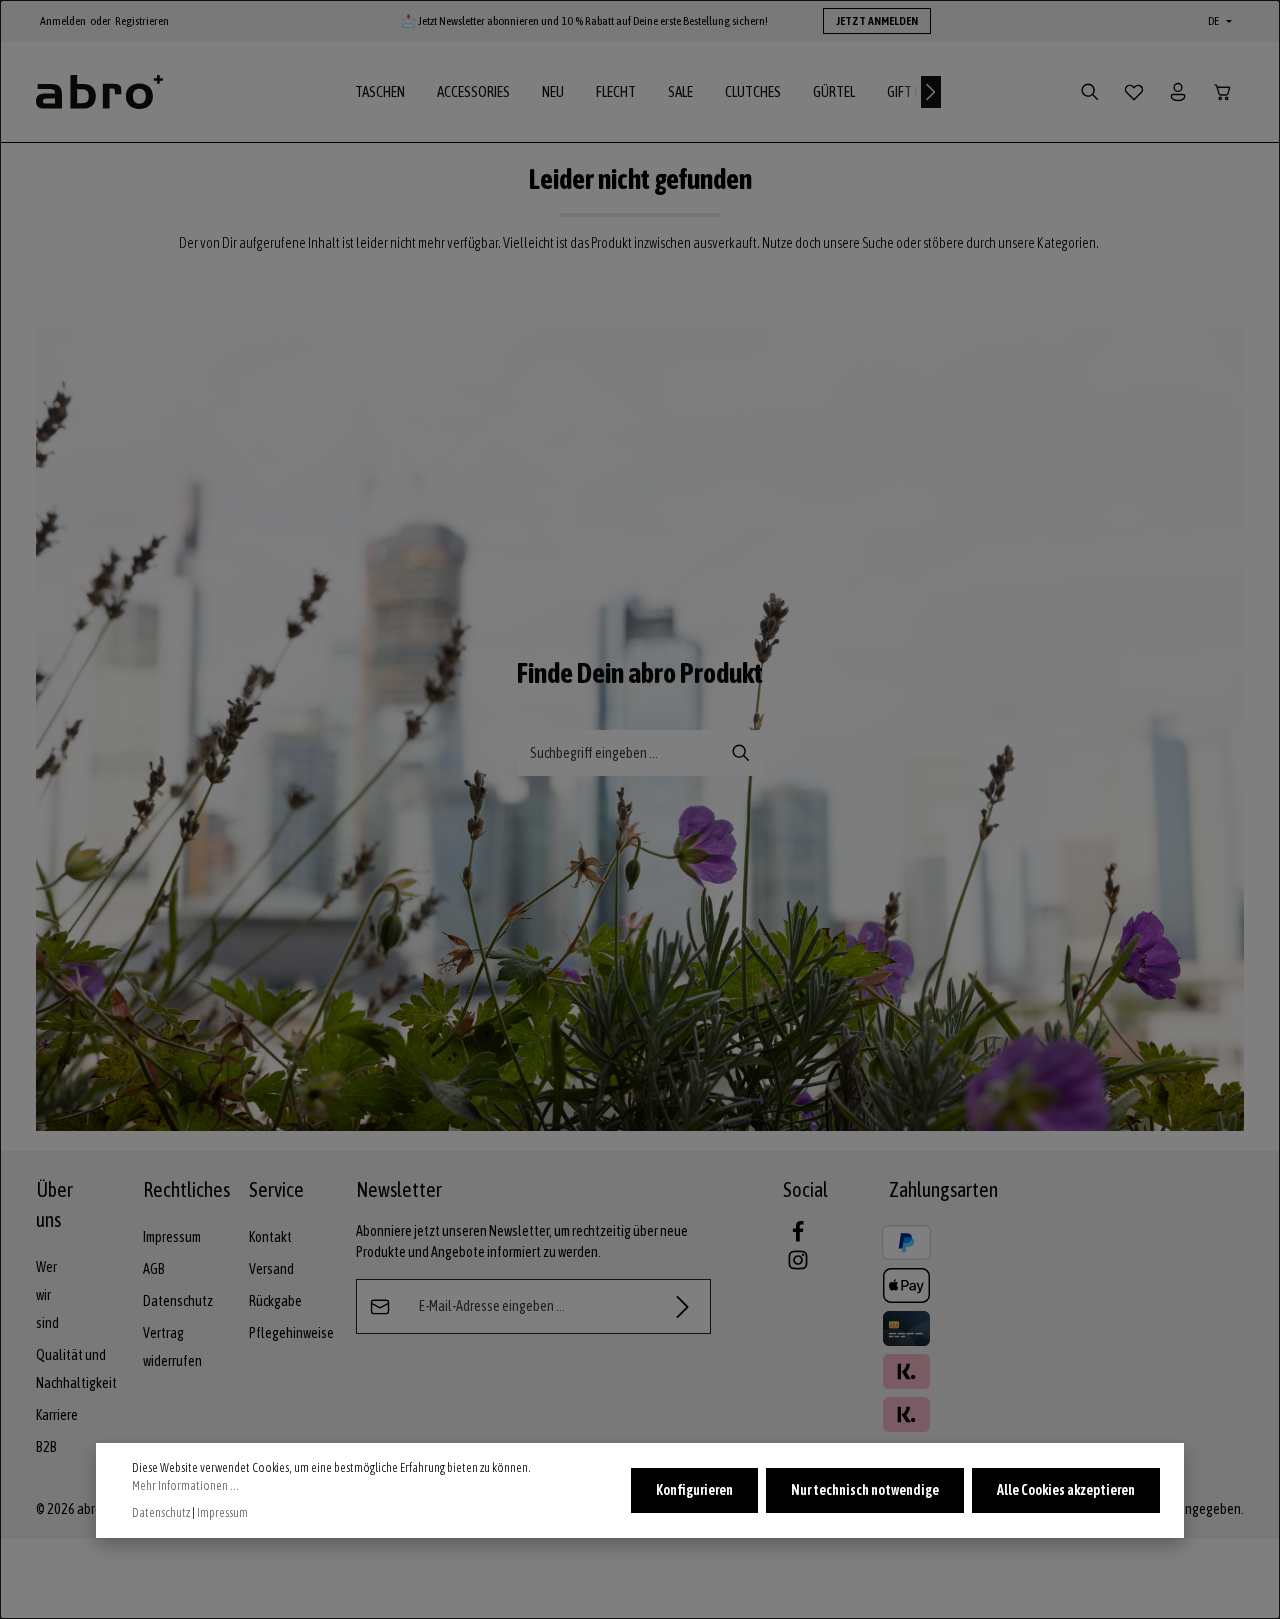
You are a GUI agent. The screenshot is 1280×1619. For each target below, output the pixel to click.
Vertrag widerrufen (172, 1347)
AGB (154, 1269)
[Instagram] (798, 1266)
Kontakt (270, 1237)
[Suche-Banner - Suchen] (741, 753)
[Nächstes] (931, 92)
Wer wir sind (47, 1295)
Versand (271, 1269)
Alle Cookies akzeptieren (1066, 1490)
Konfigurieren (694, 1490)
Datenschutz (178, 1301)
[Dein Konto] (1178, 92)
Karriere (57, 1415)
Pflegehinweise (291, 1333)
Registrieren (142, 21)
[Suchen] (1090, 92)
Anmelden (63, 21)
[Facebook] (798, 1238)
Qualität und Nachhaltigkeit (76, 1369)
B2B (46, 1447)
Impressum (172, 1237)
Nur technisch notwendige (865, 1490)
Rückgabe (275, 1301)
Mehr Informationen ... (185, 1486)
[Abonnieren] (683, 1306)
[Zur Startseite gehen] (99, 92)
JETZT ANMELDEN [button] (877, 21)
